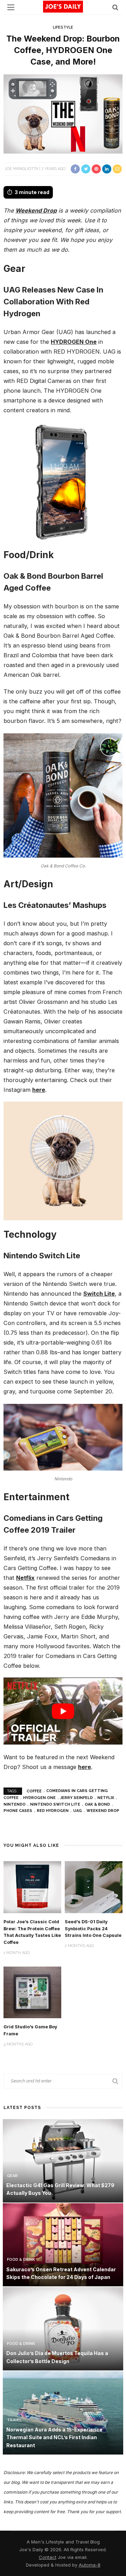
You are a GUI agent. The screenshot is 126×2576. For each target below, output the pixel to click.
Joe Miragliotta (21, 169)
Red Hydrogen (53, 1811)
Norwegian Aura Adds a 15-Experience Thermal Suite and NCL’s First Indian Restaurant (54, 2437)
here (39, 1090)
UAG (78, 1811)
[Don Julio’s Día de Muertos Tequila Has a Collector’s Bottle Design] (63, 2328)
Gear (12, 2176)
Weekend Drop (36, 210)
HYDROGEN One (74, 342)
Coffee (34, 1791)
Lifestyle (63, 27)
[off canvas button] (11, 7)
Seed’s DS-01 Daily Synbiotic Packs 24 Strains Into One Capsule (93, 1929)
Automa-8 (90, 2565)
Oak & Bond (97, 1804)
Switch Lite (99, 1294)
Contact (48, 2557)
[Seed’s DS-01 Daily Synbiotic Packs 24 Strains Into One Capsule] (94, 1886)
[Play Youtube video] (63, 1711)
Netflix (25, 1578)
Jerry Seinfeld (76, 1798)
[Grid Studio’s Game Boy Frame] (32, 1992)
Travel (14, 2420)
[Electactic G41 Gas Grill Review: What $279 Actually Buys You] (63, 2160)
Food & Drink (21, 2260)
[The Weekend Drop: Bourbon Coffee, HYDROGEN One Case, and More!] (63, 114)
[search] (115, 7)
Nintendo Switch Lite (55, 1804)
